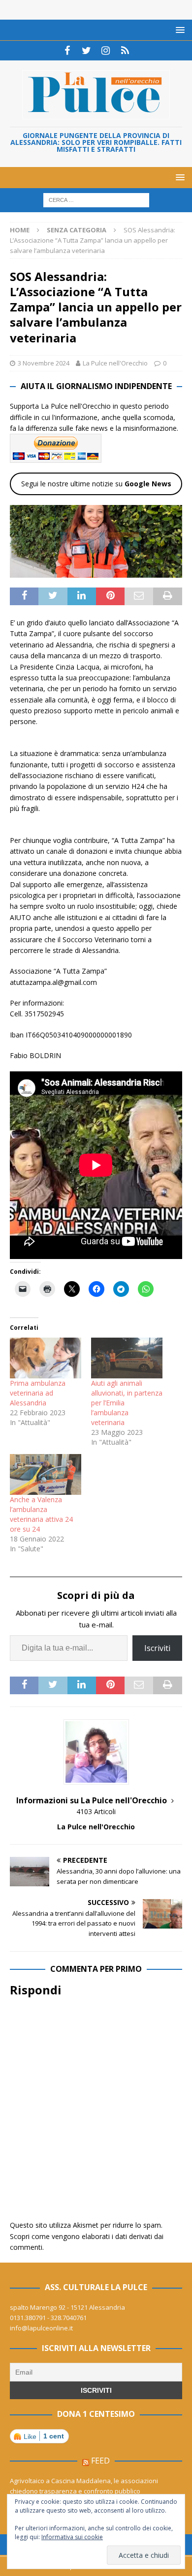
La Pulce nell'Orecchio (115, 363)
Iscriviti (157, 1648)
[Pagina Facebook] (67, 51)
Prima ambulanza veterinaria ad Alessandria (38, 1393)
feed (100, 2461)
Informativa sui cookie (72, 2537)
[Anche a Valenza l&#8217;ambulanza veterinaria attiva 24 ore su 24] (46, 1474)
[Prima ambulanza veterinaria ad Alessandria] (46, 1358)
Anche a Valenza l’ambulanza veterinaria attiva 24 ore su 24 (41, 1514)
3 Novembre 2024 (44, 363)
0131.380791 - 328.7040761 (48, 2318)
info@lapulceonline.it (41, 2328)
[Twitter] (86, 51)
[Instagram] (106, 51)
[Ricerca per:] (96, 200)
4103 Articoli (96, 1811)
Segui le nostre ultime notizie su (96, 484)
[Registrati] (125, 51)
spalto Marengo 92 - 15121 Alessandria (67, 2307)
